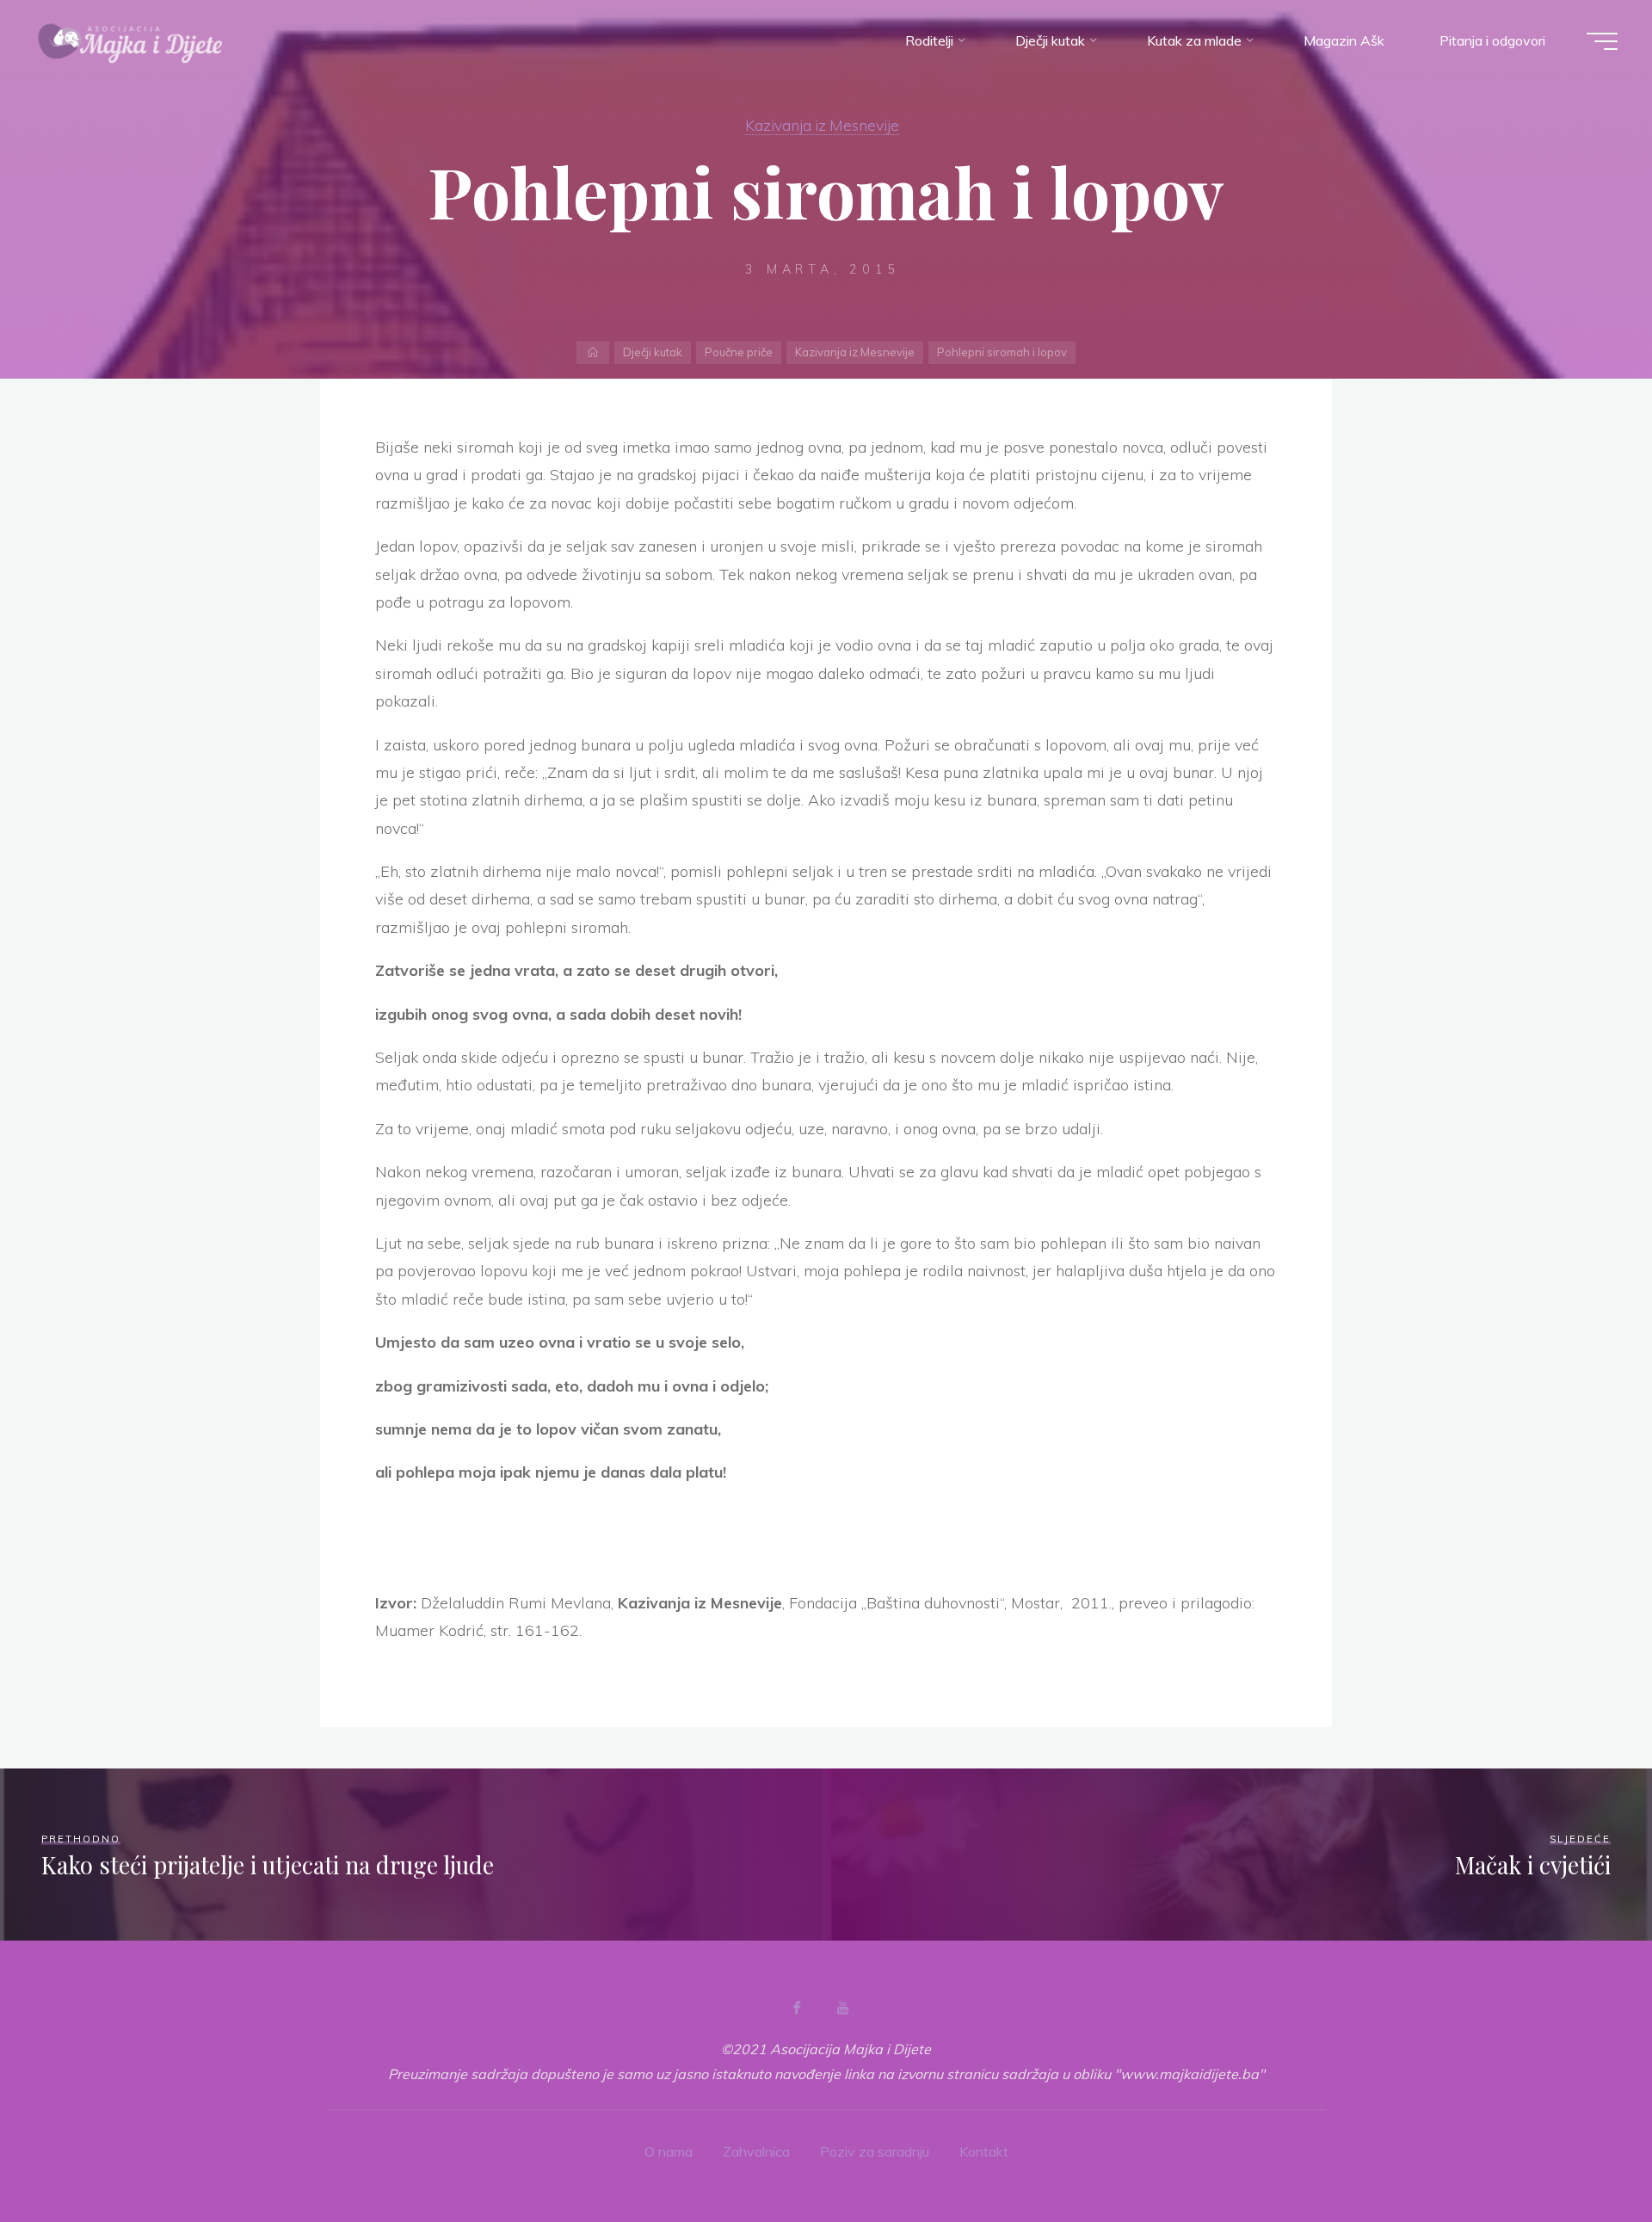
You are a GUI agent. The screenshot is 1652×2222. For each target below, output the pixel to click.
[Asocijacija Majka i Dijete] (131, 40)
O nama (669, 2151)
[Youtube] (842, 2008)
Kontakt (984, 2151)
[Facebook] (797, 2008)
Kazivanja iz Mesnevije (822, 125)
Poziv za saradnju (875, 2151)
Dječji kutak (653, 352)
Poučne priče (739, 352)
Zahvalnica (756, 2151)
